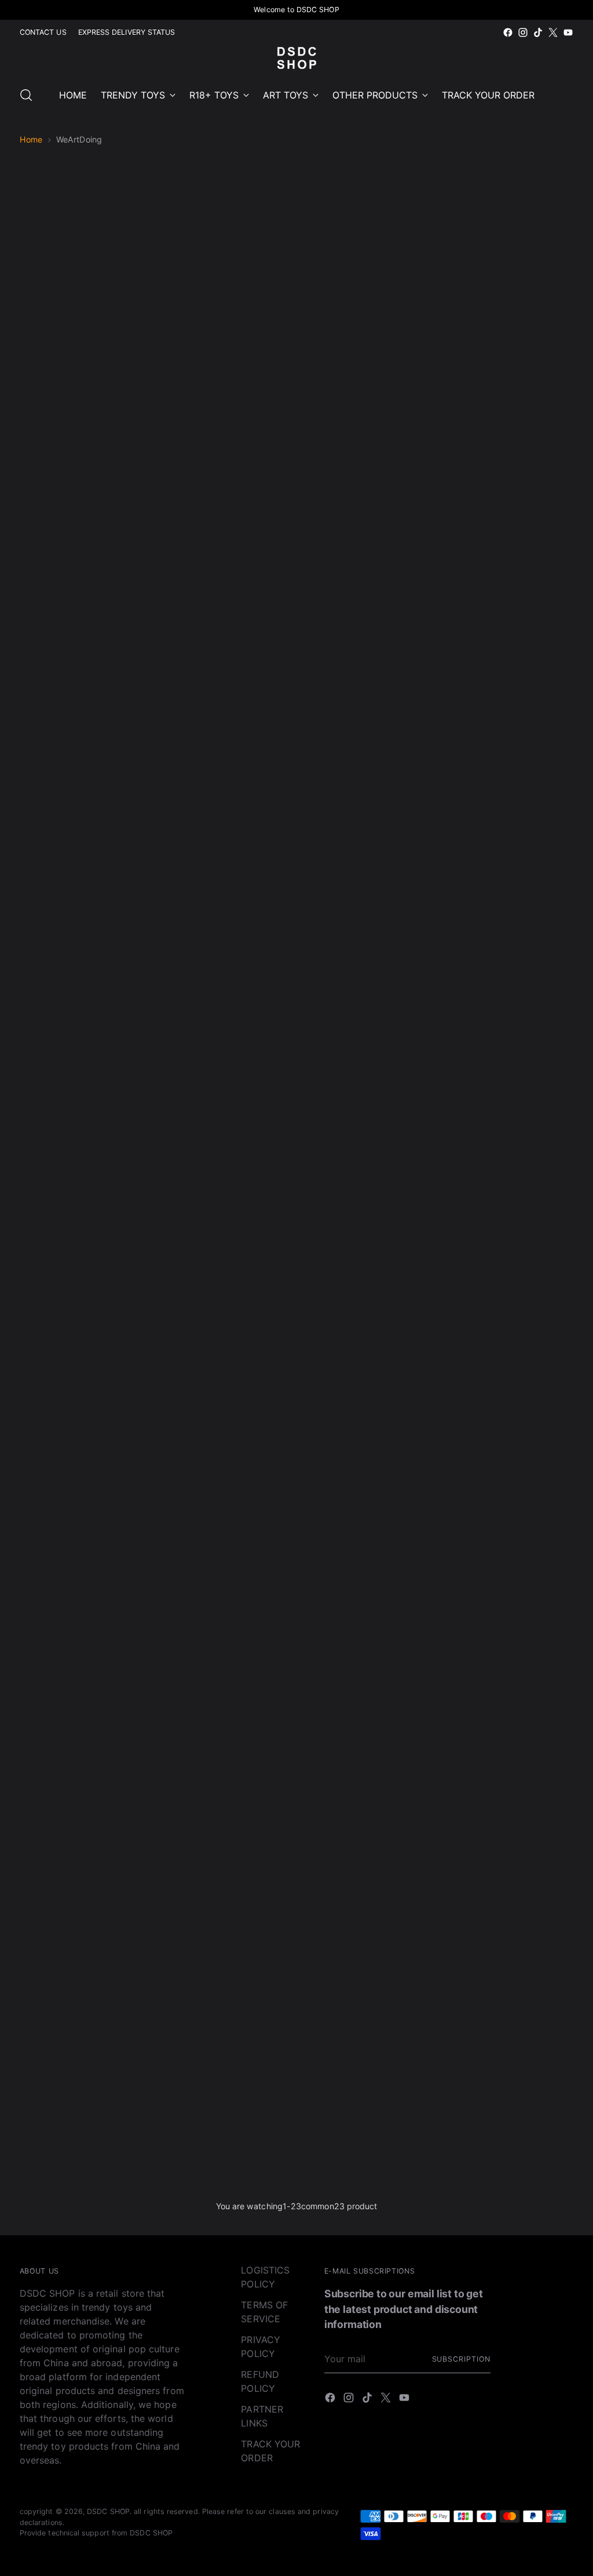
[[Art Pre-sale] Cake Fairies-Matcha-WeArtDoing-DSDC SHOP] (85, 1405)
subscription (461, 2359)
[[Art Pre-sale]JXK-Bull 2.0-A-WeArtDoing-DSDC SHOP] (85, 1696)
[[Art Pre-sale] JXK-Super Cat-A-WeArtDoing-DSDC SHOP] (508, 822)
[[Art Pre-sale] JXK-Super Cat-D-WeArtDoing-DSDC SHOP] (367, 1113)
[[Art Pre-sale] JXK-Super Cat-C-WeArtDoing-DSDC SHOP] (226, 1113)
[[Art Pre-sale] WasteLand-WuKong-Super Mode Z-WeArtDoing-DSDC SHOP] (367, 822)
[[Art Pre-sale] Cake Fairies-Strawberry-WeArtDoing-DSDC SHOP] (508, 1113)
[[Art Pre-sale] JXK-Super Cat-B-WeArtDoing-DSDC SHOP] (85, 1113)
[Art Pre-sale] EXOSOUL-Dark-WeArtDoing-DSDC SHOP (367, 658)
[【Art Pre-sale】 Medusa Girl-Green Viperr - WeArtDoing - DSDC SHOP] (226, 2002)
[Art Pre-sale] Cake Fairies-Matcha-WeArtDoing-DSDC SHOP (85, 1533)
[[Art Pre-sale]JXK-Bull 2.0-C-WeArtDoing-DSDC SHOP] (367, 1696)
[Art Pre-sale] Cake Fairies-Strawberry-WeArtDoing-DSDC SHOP (508, 1242)
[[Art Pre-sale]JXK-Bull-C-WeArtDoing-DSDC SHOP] (508, 1405)
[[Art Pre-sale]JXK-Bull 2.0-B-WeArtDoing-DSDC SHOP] (226, 1696)
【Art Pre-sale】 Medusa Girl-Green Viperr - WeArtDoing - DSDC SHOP (226, 2130)
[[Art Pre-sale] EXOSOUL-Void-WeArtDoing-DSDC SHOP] (85, 530)
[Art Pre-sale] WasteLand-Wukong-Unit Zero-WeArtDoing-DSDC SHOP (85, 950)
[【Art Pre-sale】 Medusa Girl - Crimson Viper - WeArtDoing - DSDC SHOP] (367, 2002)
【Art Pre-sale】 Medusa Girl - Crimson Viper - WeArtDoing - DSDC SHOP (367, 2130)
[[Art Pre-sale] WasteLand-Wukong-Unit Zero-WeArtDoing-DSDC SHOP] (85, 822)
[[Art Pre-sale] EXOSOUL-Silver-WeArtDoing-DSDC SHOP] (226, 530)
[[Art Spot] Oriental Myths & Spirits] (85, 2002)
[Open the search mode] (26, 95)
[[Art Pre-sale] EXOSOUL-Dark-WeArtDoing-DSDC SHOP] (367, 530)
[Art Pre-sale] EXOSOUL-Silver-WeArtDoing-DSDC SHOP (226, 658)
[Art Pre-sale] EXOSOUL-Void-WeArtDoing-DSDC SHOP (85, 658)
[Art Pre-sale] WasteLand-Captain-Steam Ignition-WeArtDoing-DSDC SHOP (508, 658)
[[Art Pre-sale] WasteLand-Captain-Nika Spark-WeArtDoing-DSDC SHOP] (226, 822)
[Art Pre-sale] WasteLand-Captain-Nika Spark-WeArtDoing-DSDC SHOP (226, 950)
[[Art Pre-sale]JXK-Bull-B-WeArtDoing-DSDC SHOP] (367, 1405)
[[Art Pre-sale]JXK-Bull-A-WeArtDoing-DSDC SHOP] (226, 1405)
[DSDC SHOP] (296, 58)
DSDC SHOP (108, 2511)
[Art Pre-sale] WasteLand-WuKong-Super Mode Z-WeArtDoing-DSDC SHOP (367, 950)
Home (31, 139)
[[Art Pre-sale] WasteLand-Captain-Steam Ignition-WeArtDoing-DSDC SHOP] (508, 530)
